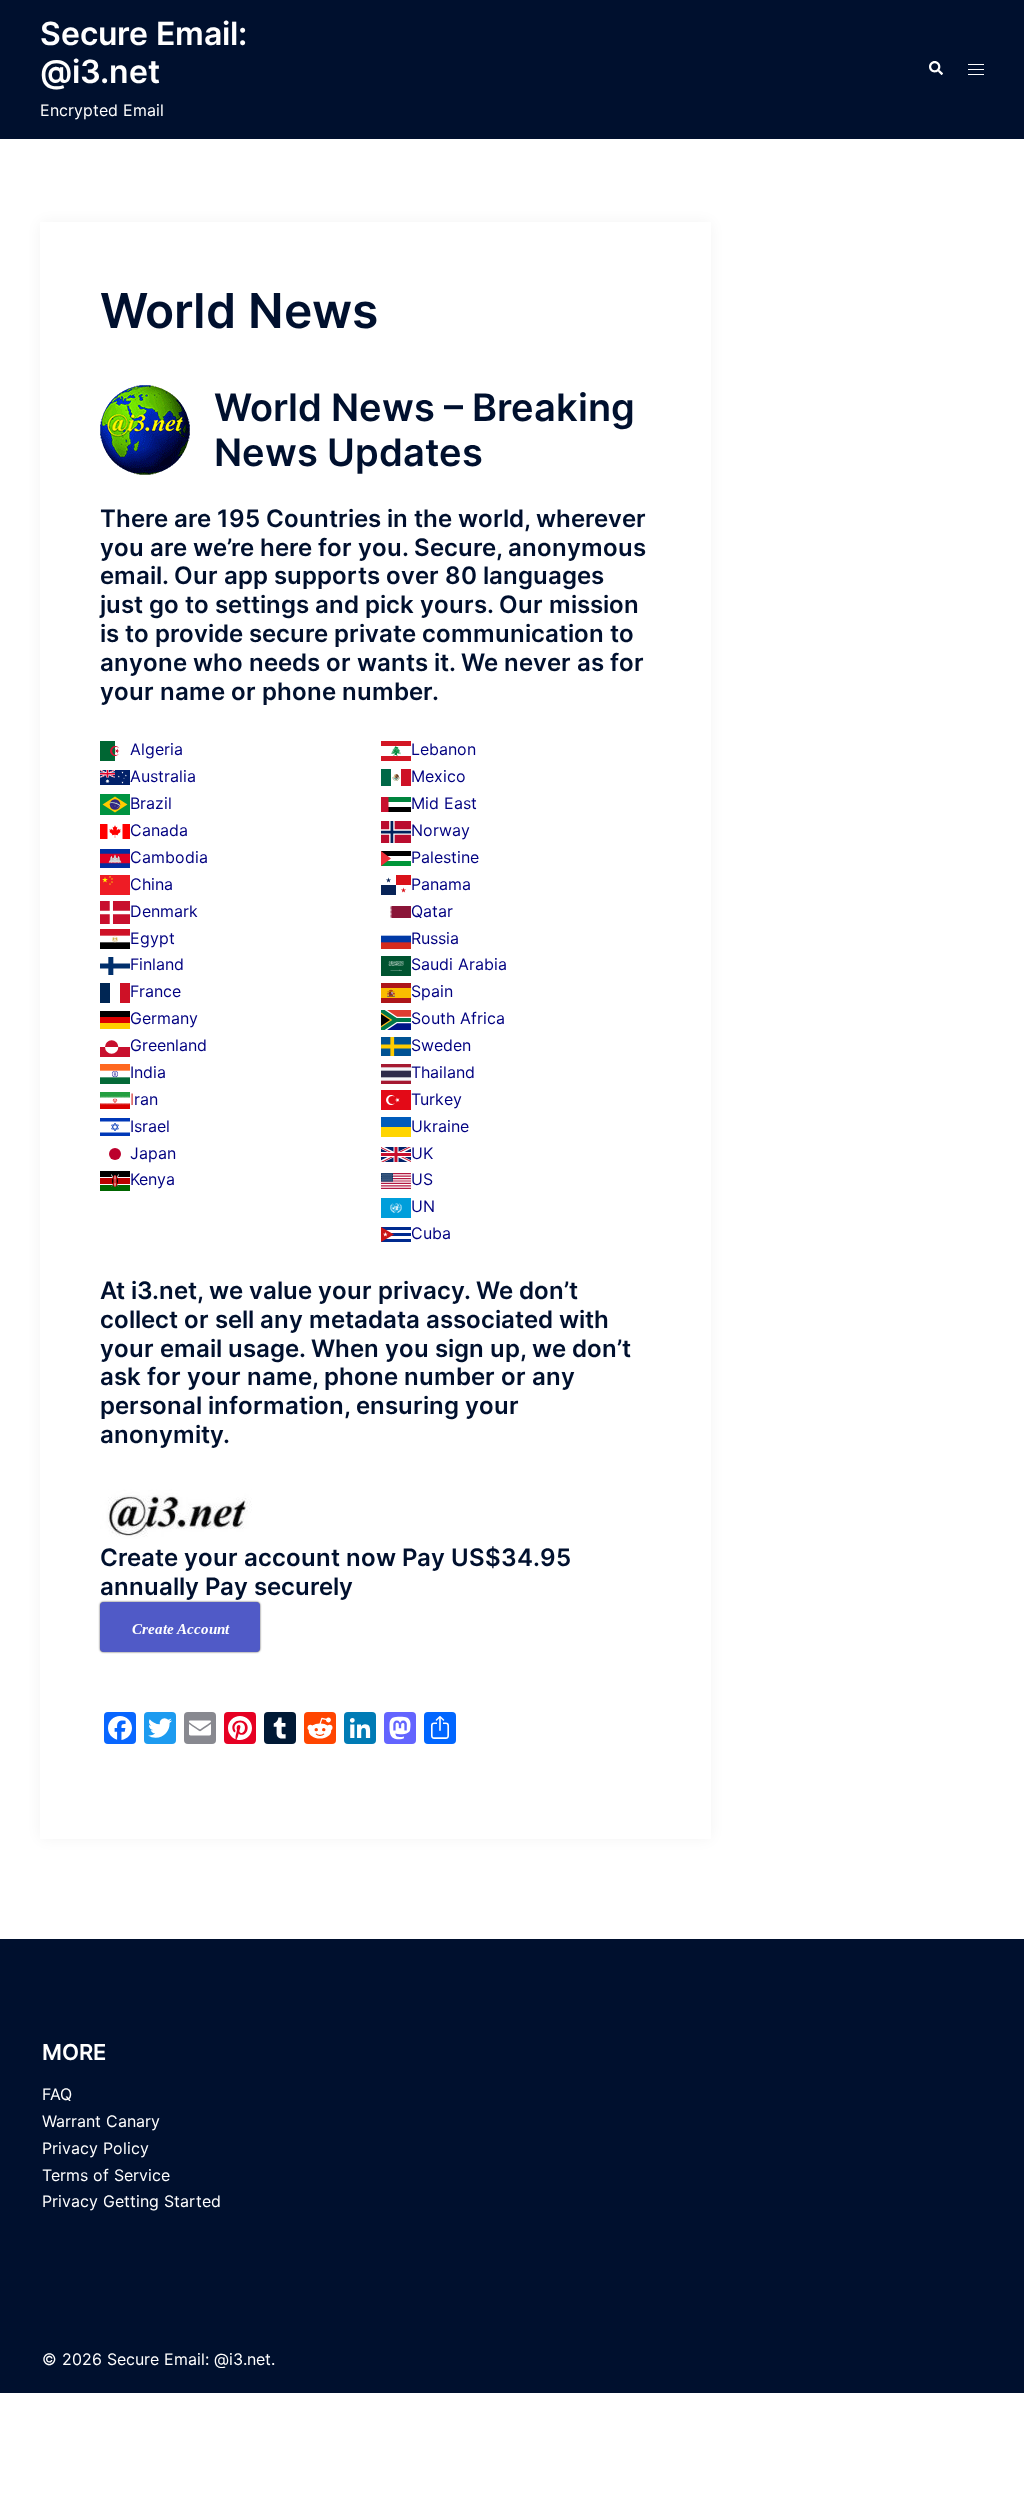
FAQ (57, 2094)
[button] (935, 69)
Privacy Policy (95, 2148)
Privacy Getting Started (131, 2201)
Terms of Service (106, 2175)
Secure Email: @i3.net (143, 52)
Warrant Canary (101, 2121)
